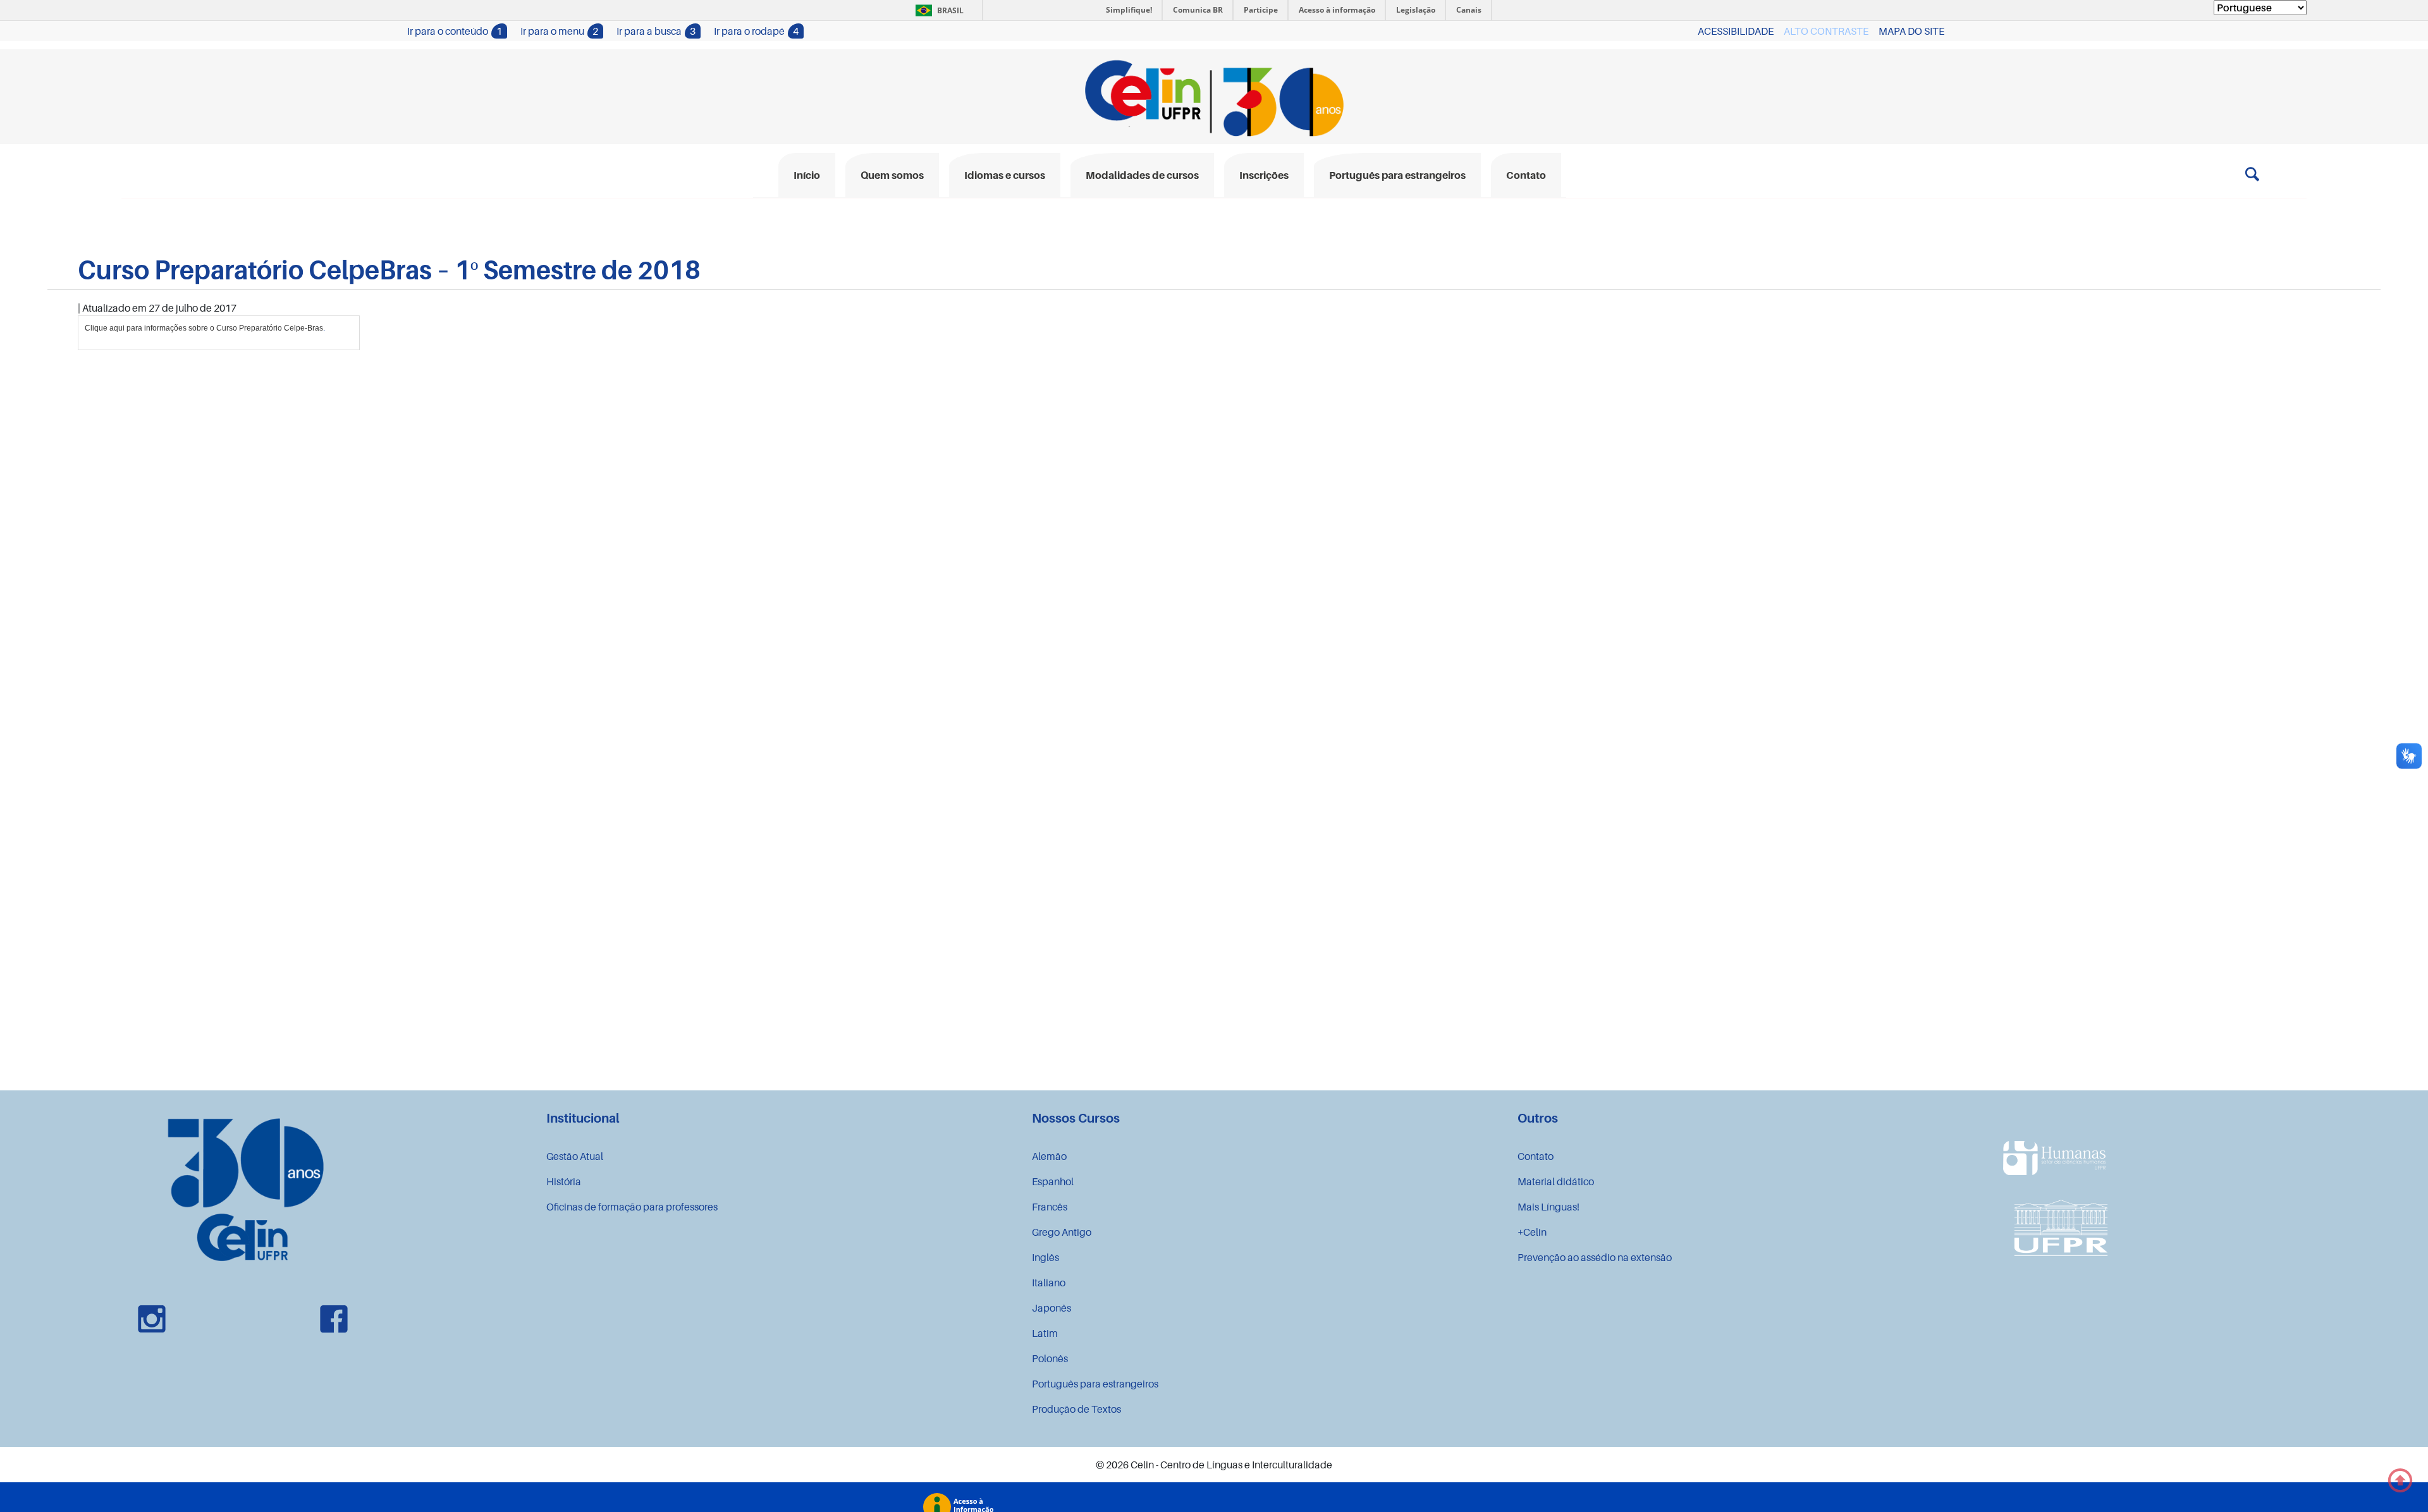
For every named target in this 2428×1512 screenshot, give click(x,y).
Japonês (1052, 1308)
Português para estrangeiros (1095, 1384)
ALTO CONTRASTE (1826, 31)
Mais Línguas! (1548, 1207)
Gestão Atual (575, 1156)
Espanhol (1053, 1181)
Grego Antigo (1062, 1232)
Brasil (937, 10)
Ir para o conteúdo (455, 31)
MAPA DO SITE (1911, 31)
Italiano (1049, 1283)
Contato (1536, 1156)
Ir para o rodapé (756, 31)
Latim (1045, 1333)
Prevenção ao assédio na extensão (1595, 1257)
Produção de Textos (1076, 1409)
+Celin (1532, 1232)
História (564, 1181)
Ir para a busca (656, 31)
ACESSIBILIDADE (1736, 31)
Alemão (1049, 1156)
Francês (1050, 1207)
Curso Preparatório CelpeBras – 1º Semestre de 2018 (389, 269)
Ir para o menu (559, 31)
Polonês (1050, 1358)
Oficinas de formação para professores (632, 1207)
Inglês (1045, 1257)
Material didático (1556, 1181)
